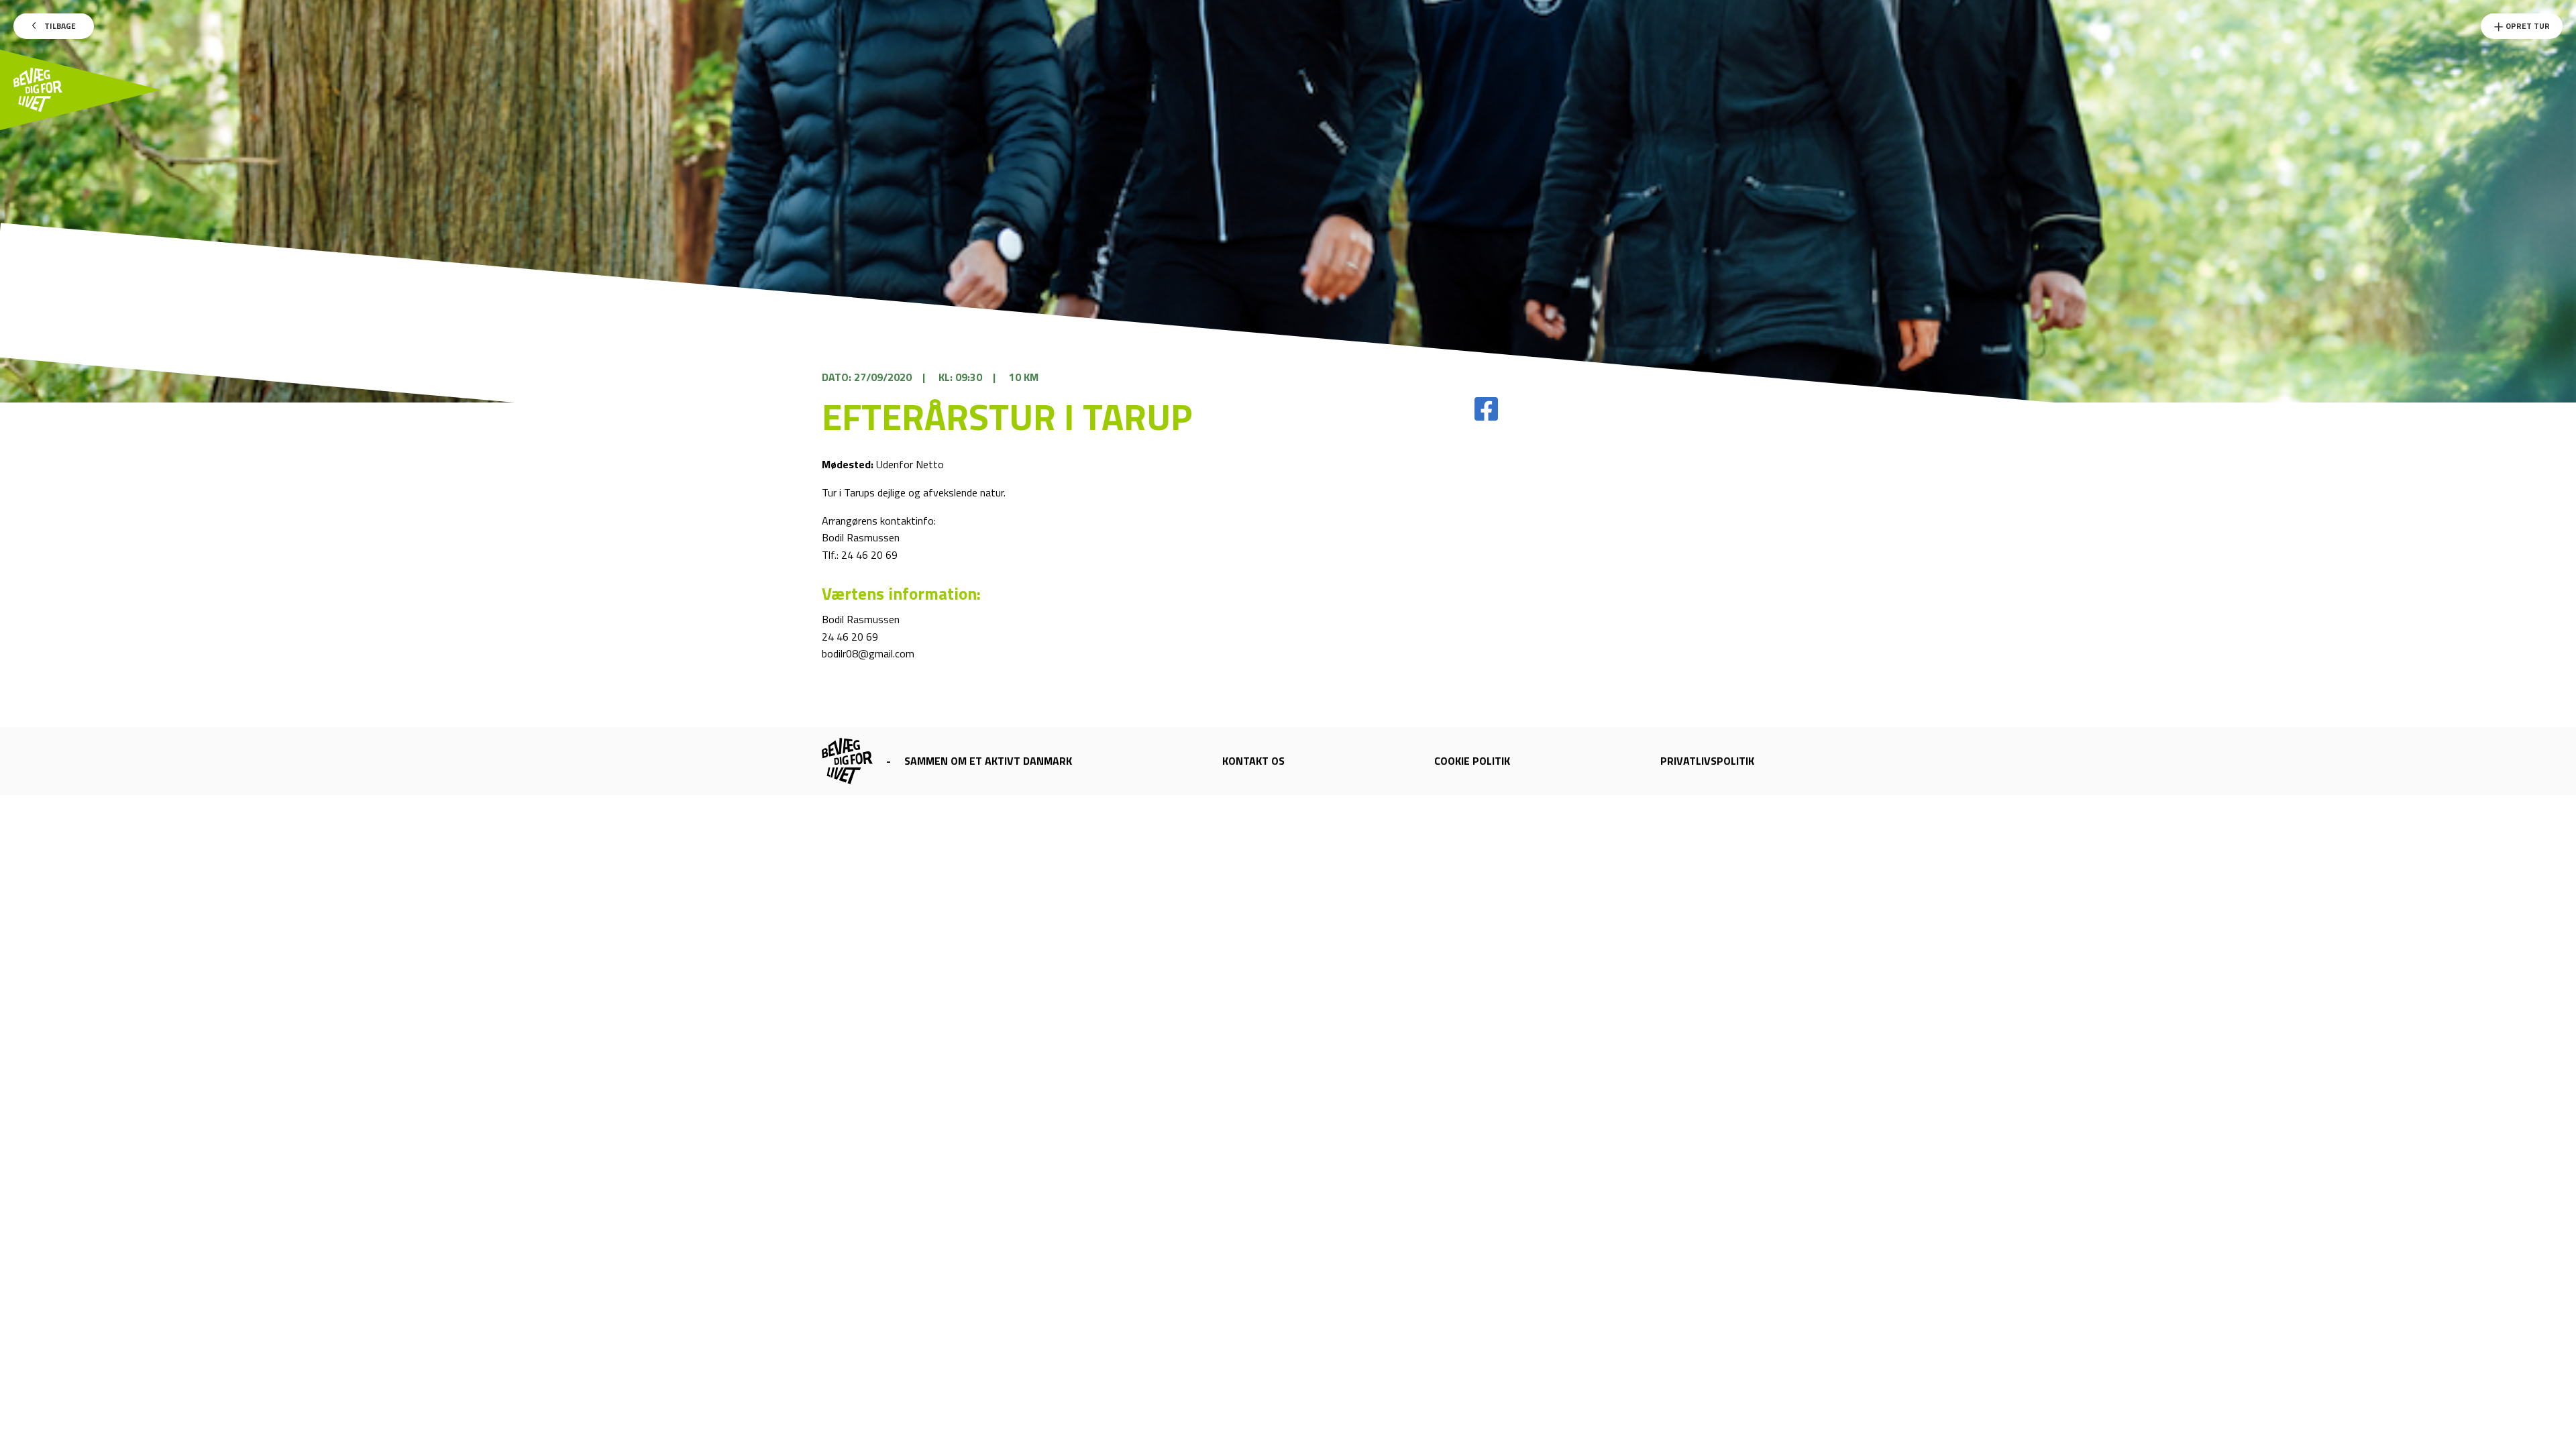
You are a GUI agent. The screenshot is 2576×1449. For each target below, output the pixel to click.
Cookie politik (1472, 761)
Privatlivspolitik (1707, 761)
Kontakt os (1253, 761)
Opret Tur (2527, 26)
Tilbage (59, 26)
